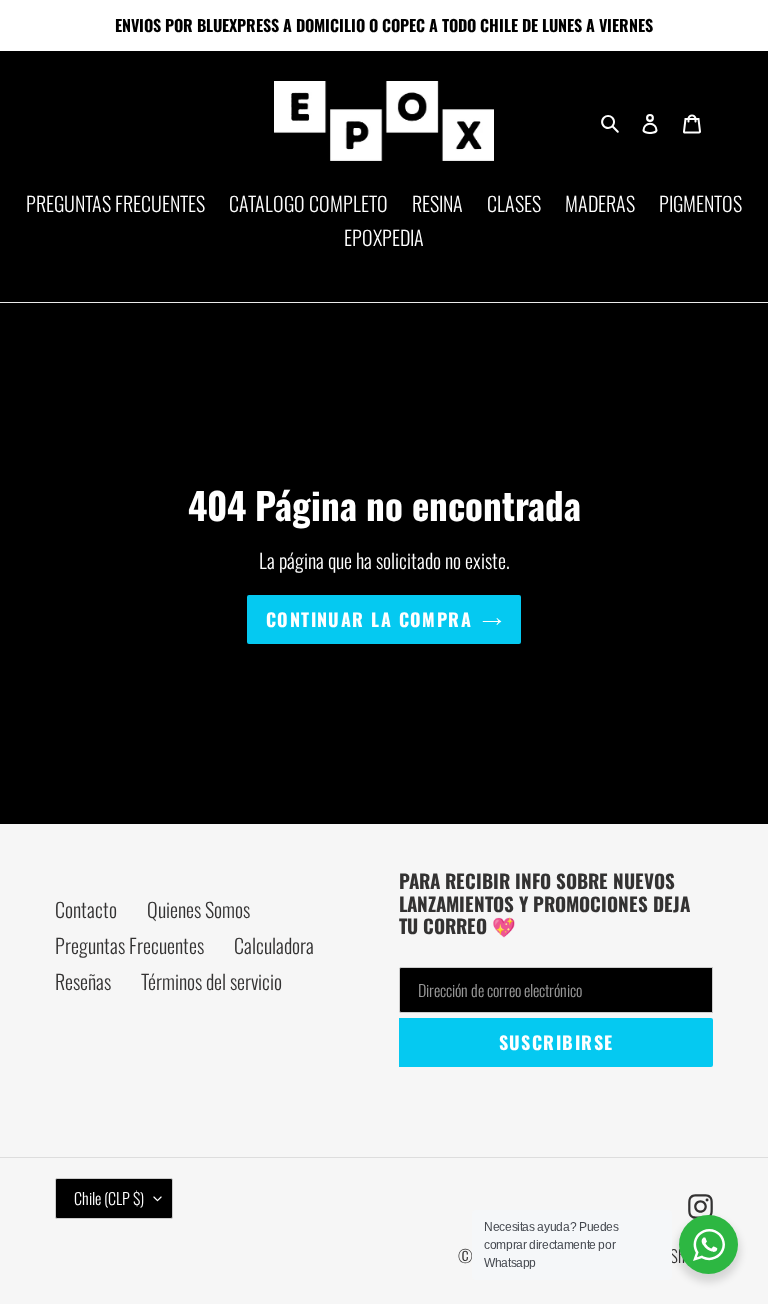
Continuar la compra (369, 619)
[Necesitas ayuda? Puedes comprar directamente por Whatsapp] (708, 1244)
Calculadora (274, 945)
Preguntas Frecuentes (129, 945)
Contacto (86, 909)
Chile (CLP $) (109, 1198)
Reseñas (83, 981)
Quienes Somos (198, 909)
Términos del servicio (211, 981)
